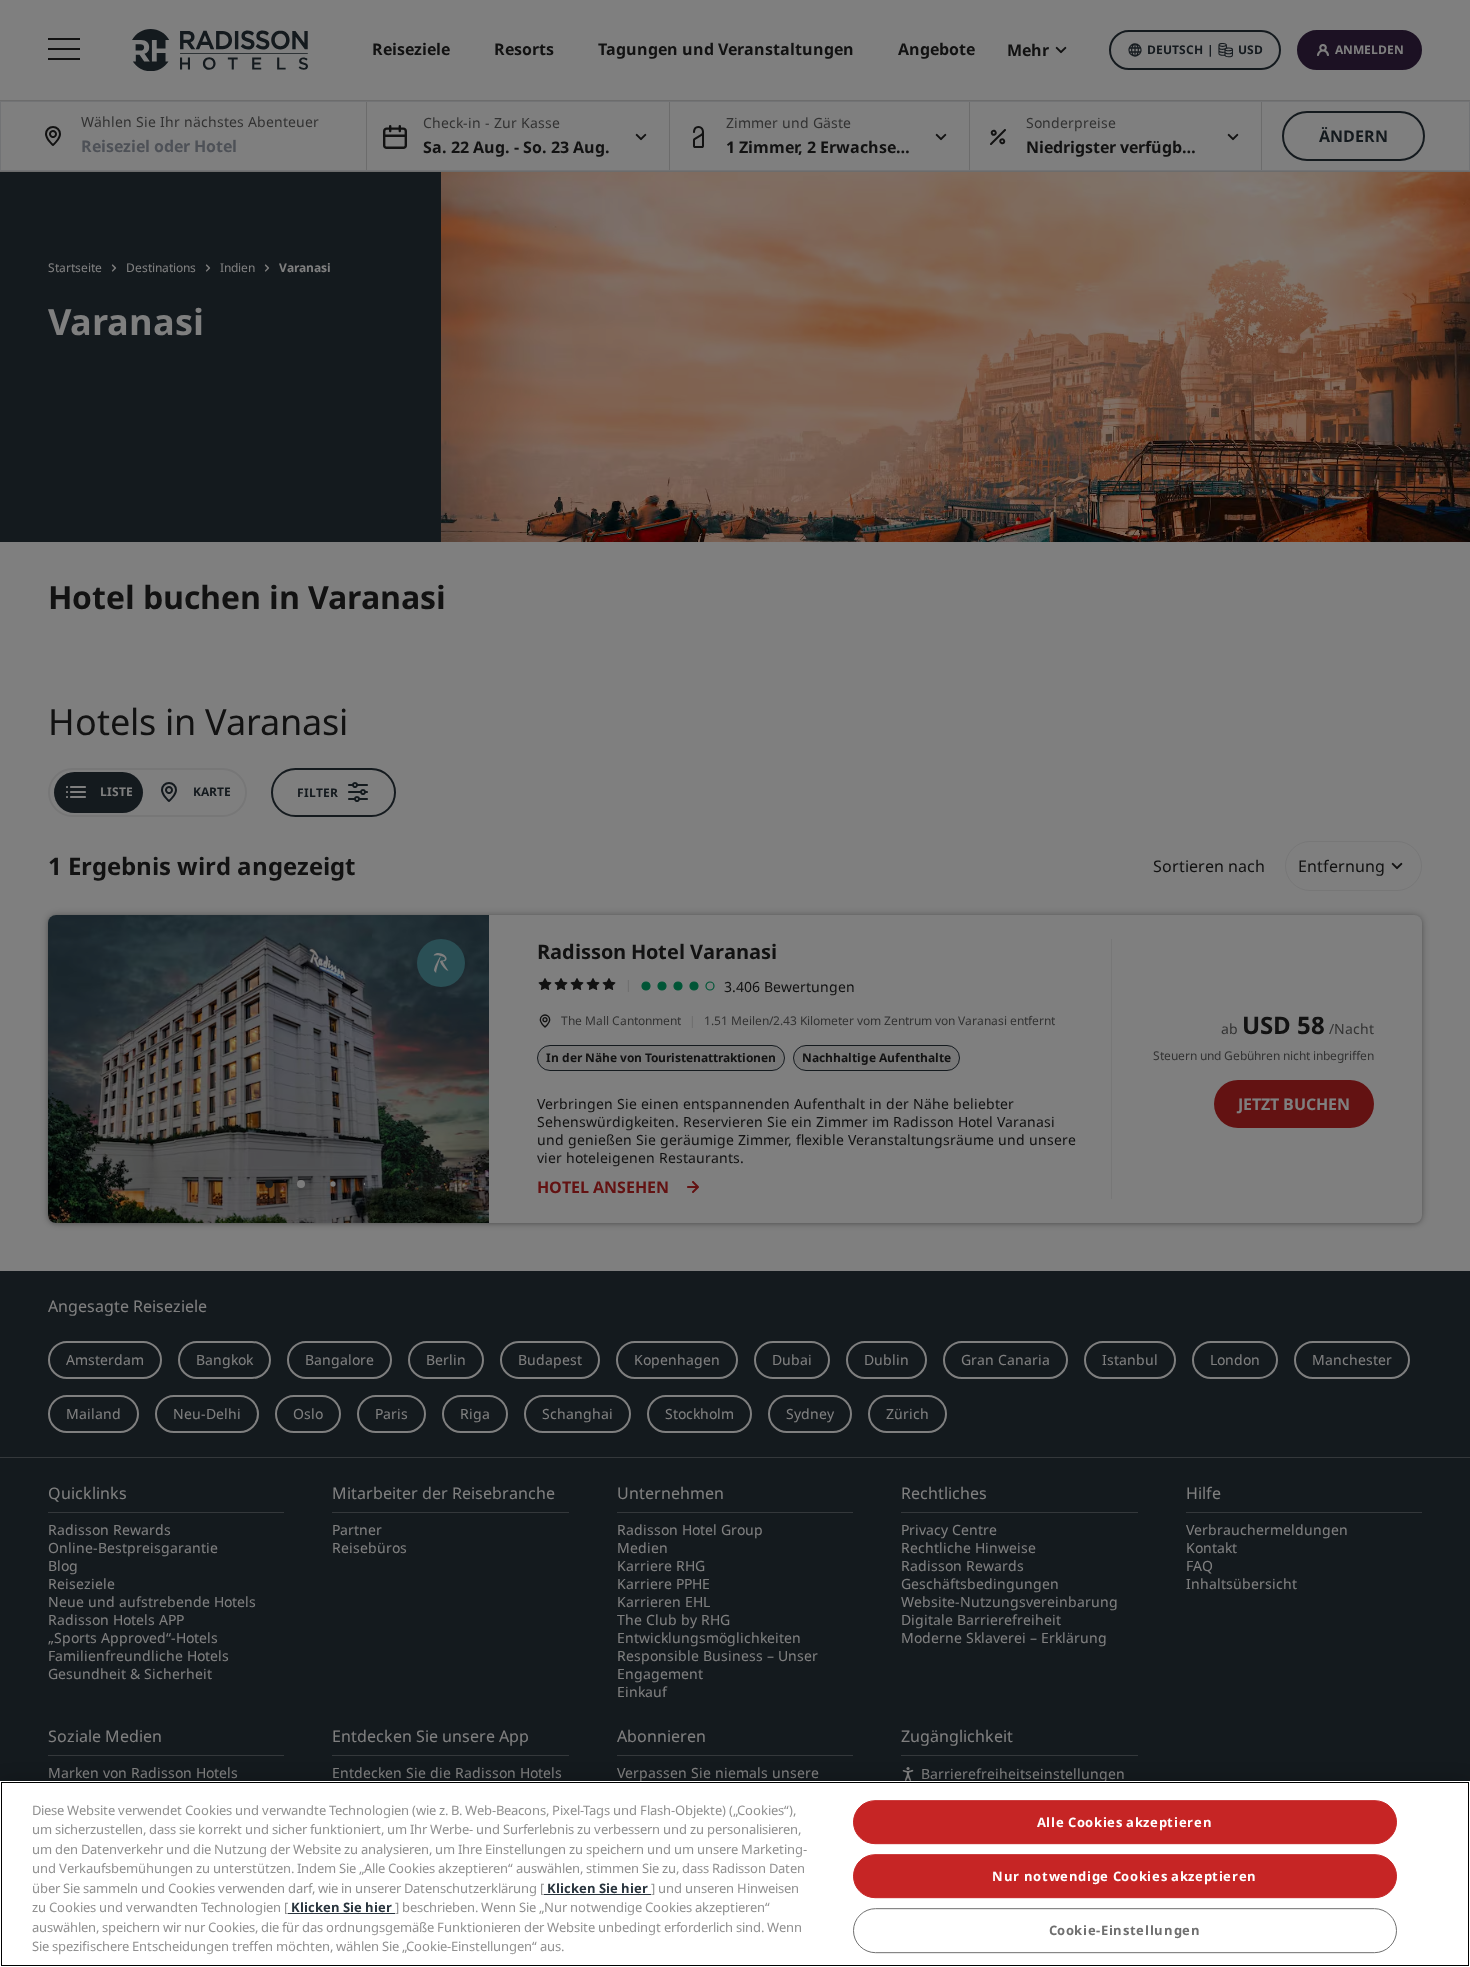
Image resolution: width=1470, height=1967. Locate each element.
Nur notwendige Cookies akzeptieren (1124, 1876)
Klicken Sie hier (597, 1888)
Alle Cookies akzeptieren (1125, 1822)
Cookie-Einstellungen (1125, 1931)
